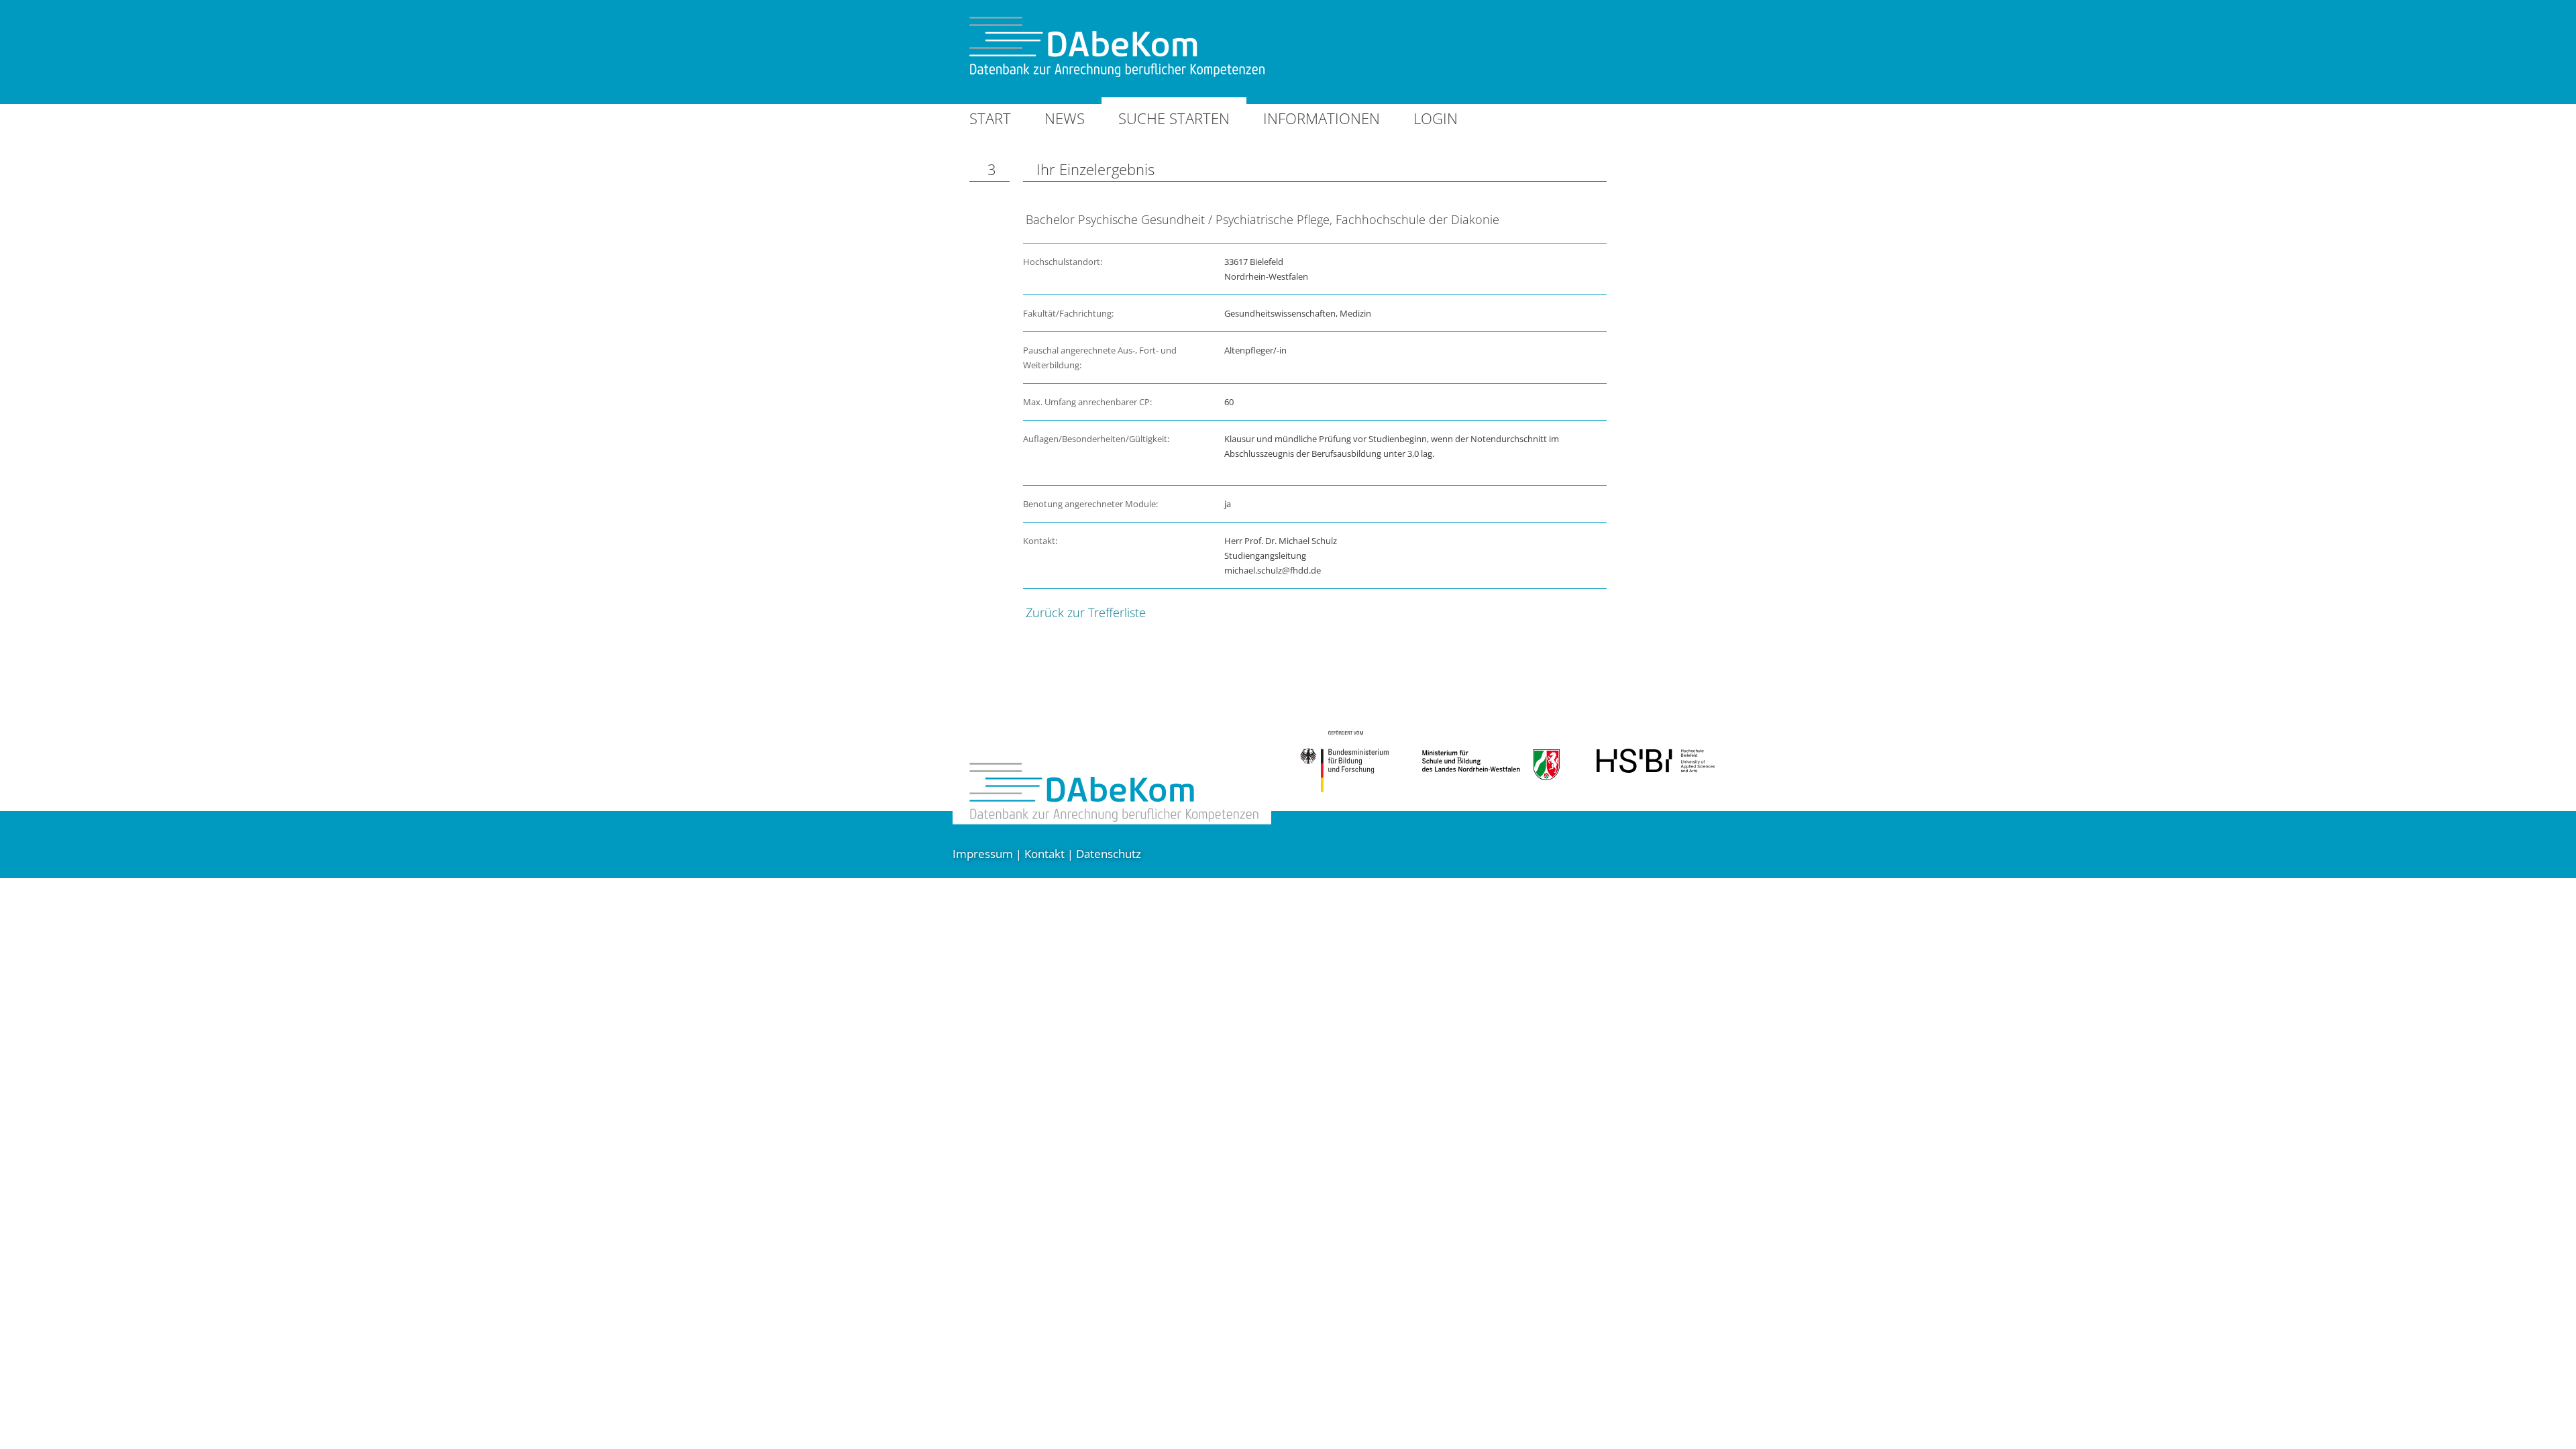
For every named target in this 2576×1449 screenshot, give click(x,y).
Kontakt (1044, 854)
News (1065, 118)
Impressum (983, 854)
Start (990, 118)
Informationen (1322, 118)
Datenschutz (1109, 854)
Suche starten (1174, 118)
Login (1436, 118)
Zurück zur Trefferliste (1086, 612)
